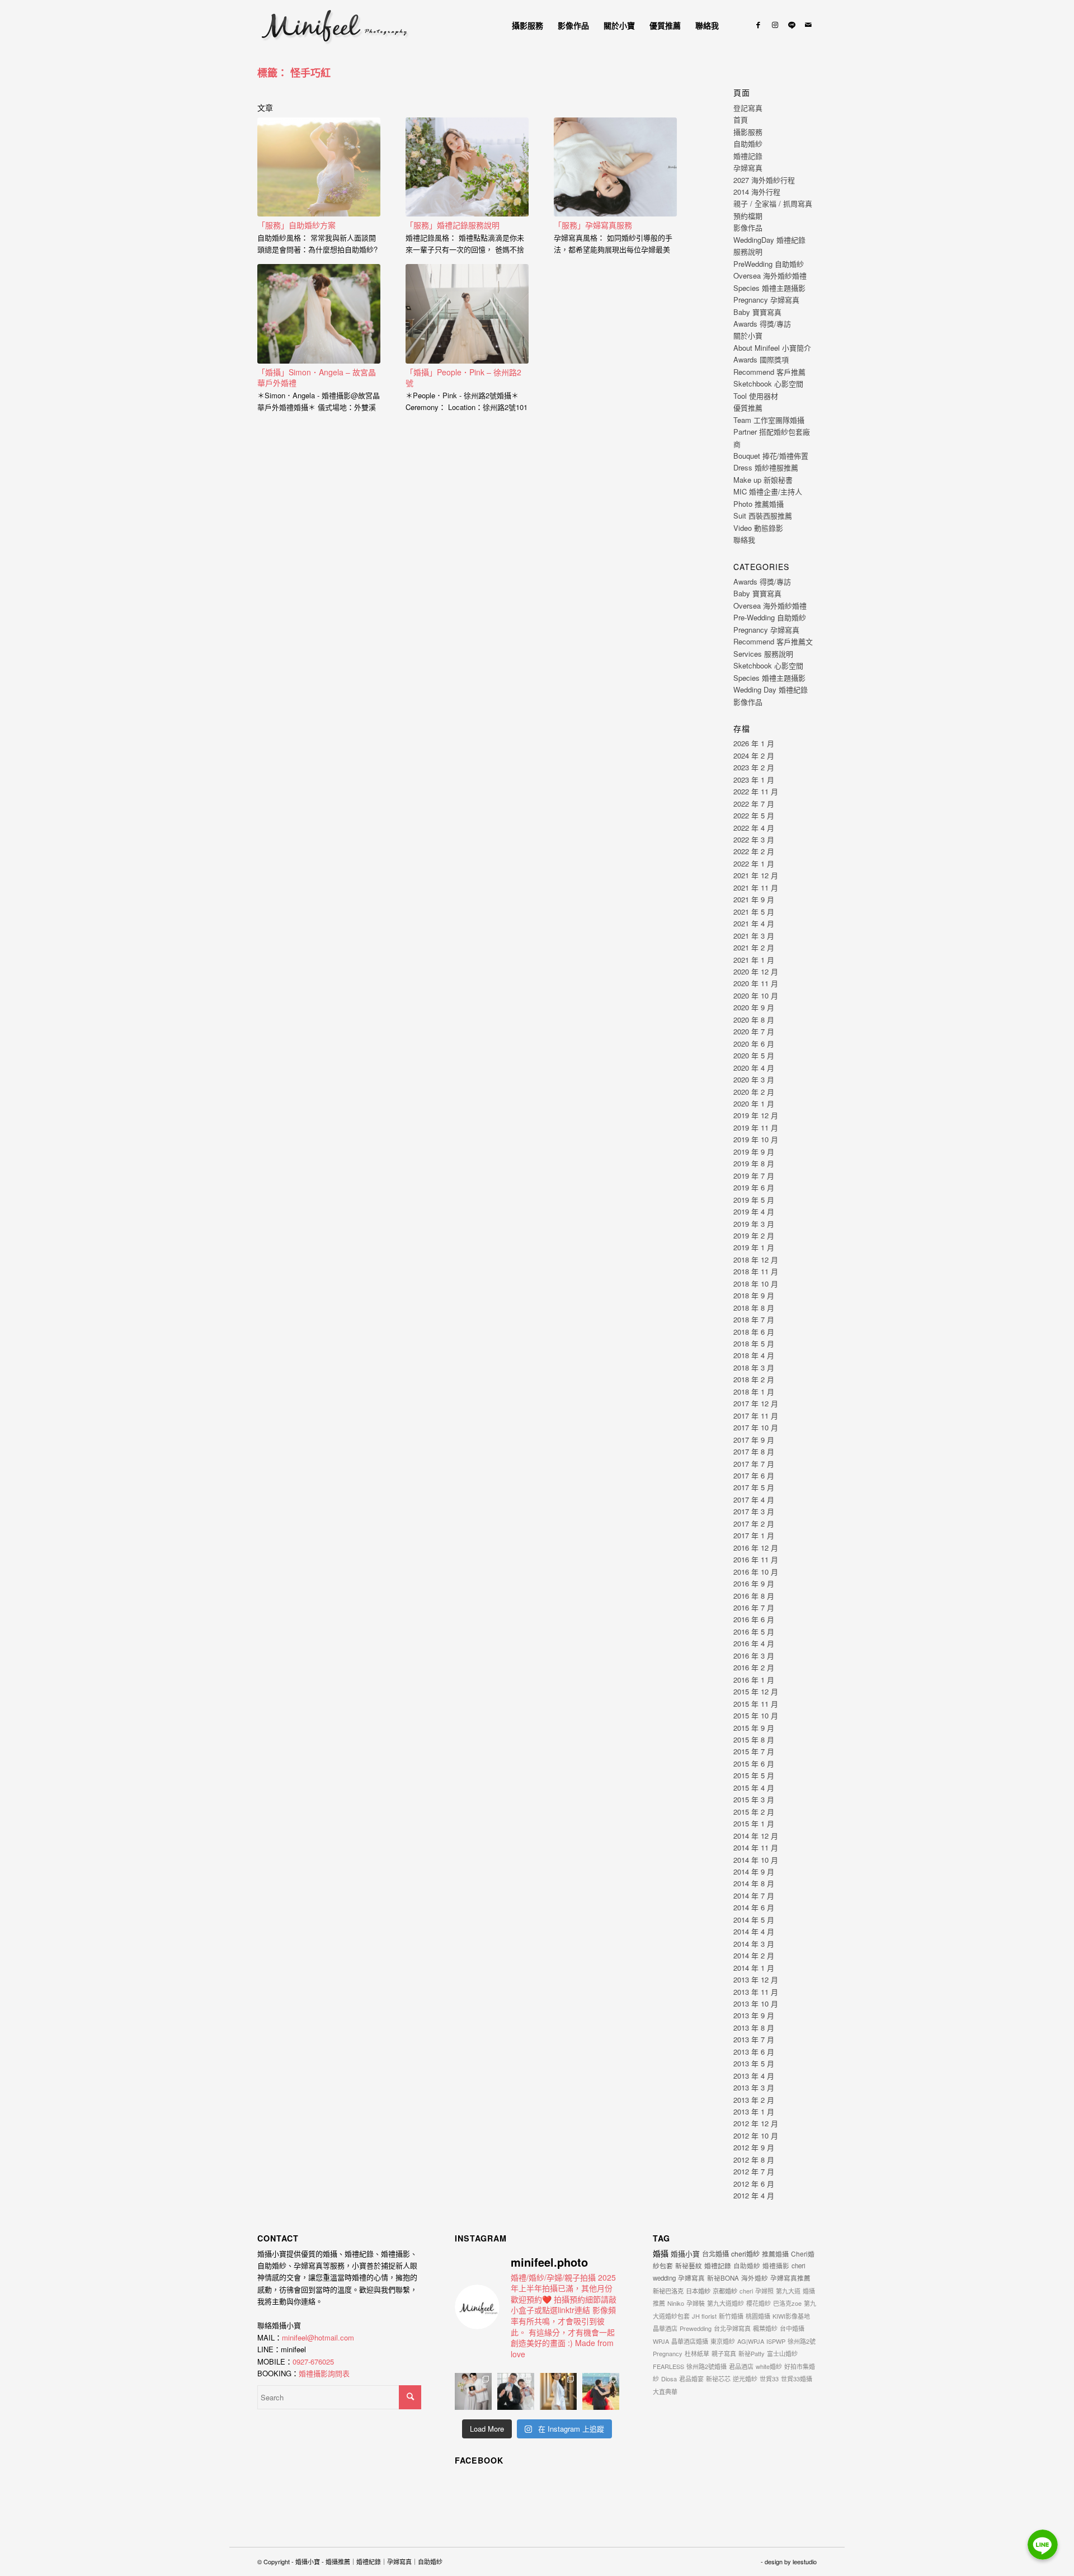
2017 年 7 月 (754, 1464)
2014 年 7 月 (754, 1895)
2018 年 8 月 (754, 1308)
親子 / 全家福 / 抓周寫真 (773, 203)
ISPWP (776, 2341)
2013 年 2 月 (754, 2100)
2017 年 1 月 (754, 1535)
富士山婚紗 (782, 2353)
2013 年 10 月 (756, 2003)
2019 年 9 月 (754, 1152)
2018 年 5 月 (754, 1343)
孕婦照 (764, 2291)
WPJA (661, 2341)
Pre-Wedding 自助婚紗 (770, 617)
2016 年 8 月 (754, 1596)
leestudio (805, 2561)
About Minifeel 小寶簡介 (772, 348)
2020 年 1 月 (754, 1103)
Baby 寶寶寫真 (757, 312)
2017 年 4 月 (754, 1499)
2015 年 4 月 (754, 1788)
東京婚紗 (723, 2341)
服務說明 (748, 251)
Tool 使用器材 (756, 396)
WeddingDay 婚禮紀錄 (769, 240)
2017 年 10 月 (756, 1427)
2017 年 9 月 (754, 1440)
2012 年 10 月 (756, 2135)
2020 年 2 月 (754, 1092)
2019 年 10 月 (756, 1139)
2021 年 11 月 (756, 887)
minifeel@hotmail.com (318, 2337)
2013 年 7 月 (754, 2039)
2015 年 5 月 (754, 1775)
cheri (746, 2291)
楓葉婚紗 (765, 2328)
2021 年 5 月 (754, 912)
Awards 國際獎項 (761, 359)
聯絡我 (744, 540)
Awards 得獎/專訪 (762, 324)
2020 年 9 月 (754, 1007)
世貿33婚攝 (797, 2379)
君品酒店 (741, 2366)
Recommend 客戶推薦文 (773, 641)
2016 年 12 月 (756, 1548)
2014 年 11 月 (756, 1847)
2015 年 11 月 (756, 1704)
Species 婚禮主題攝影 (769, 288)
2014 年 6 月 (754, 1907)
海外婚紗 (755, 2278)
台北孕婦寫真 (732, 2328)
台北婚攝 (715, 2254)
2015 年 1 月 (754, 1823)
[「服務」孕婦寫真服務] (615, 167)
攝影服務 (748, 132)
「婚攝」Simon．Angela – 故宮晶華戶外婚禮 (317, 378)
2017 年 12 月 (756, 1403)
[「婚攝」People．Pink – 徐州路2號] (467, 314)
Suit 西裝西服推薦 (763, 515)
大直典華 (665, 2391)
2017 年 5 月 (754, 1487)
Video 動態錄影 (758, 528)
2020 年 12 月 (756, 971)
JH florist (704, 2316)
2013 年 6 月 (754, 2052)
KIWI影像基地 (791, 2316)
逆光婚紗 (745, 2379)
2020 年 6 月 (754, 1044)
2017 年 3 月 (754, 1511)
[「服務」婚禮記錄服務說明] (467, 167)
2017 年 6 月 (754, 1475)
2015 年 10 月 (756, 1715)
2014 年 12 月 (756, 1836)
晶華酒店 (665, 2328)
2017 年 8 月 (754, 1451)
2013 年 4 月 (754, 2076)
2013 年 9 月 (754, 2015)
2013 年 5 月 (754, 2063)
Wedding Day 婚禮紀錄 (771, 689)
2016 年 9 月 (754, 1583)
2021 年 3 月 (754, 936)
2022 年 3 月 (754, 839)
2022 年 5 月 (754, 815)
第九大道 (788, 2291)
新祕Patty (752, 2353)
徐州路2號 (802, 2341)
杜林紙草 (697, 2353)
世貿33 (769, 2379)
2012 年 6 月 (754, 2184)
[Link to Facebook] (758, 25)
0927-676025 (313, 2361)
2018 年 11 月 (756, 1271)
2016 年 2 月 (754, 1667)
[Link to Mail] (808, 25)
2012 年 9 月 (754, 2147)
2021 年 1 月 (754, 960)
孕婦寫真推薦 (790, 2278)
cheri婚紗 (745, 2254)
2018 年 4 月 (754, 1355)
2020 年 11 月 (756, 983)
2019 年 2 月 (754, 1235)
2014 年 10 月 (756, 1860)
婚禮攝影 (776, 2266)
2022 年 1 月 (754, 863)
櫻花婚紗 (759, 2303)
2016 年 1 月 (754, 1680)
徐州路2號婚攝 (706, 2366)
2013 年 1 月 (754, 2111)
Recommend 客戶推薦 (769, 372)
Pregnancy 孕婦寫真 (766, 300)
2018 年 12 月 (756, 1259)
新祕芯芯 (718, 2379)
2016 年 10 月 (756, 1572)
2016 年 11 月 (756, 1559)
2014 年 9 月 (754, 1871)
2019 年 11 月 (756, 1127)
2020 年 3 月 (754, 1079)
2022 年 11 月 (756, 791)
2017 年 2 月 (754, 1524)
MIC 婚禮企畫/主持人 (768, 491)
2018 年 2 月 (754, 1379)
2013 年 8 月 (754, 2028)
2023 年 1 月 (754, 780)
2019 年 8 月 (754, 1163)
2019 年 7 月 (754, 1176)
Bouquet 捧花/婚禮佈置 (771, 456)
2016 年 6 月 (754, 1619)
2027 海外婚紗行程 (764, 180)
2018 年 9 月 (754, 1295)
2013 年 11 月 (756, 1992)
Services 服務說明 (763, 654)
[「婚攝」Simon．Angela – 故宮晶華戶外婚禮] (319, 314)
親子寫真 (724, 2353)
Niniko (676, 2303)
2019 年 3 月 (754, 1224)
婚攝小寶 (685, 2254)
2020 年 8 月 (754, 1019)
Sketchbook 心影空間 (768, 383)
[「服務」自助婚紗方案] (319, 167)
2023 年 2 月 (754, 767)
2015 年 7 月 (754, 1751)
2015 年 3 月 (754, 1799)
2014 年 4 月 (754, 1931)
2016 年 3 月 (754, 1656)
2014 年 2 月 (754, 1955)
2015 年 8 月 (754, 1739)
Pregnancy (668, 2353)
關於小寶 (748, 335)
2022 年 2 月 (754, 851)
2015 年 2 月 (754, 1812)
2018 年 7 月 (754, 1319)
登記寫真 (748, 108)
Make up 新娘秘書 (763, 480)
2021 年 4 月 (754, 923)
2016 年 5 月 (754, 1631)
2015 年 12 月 (756, 1691)
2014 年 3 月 (754, 1944)
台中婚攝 (792, 2328)
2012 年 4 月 (754, 2195)
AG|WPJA (751, 2341)
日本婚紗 (698, 2291)
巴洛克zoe (787, 2303)
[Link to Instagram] (775, 25)
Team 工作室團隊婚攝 (769, 420)
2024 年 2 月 (754, 755)
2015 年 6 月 (754, 1763)
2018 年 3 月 (754, 1367)
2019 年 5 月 (754, 1200)
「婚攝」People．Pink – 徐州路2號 (463, 378)
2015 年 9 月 (754, 1728)
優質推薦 (748, 408)
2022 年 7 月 (754, 804)
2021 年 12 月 (756, 875)
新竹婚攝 (731, 2316)
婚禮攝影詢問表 (324, 2373)
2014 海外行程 (757, 192)
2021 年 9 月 (754, 899)
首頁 (741, 119)
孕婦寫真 (748, 168)
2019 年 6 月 (754, 1187)
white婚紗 (769, 2366)
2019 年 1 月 (754, 1247)
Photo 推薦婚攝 (759, 504)
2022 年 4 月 (754, 828)
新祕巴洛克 (668, 2291)
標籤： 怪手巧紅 (294, 73)
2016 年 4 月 (754, 1643)
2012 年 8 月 (754, 2160)
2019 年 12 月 (756, 1115)
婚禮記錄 (748, 156)
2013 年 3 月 (754, 2087)
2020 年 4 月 (754, 1068)
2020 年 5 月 (754, 1055)
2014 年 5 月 (754, 1920)
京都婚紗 (725, 2291)
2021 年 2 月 (754, 947)
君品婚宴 (691, 2379)
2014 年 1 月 (754, 1968)
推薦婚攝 (775, 2254)
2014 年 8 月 (754, 1883)
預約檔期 (748, 216)
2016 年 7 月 (754, 1607)
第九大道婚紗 (726, 2303)
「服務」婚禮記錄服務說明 (453, 225)
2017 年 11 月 (756, 1416)
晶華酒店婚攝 (690, 2341)
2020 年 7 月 (754, 1031)
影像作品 (748, 227)
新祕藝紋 (689, 2265)
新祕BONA (723, 2278)
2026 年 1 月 (754, 743)
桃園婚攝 (758, 2316)
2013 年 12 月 (756, 1979)
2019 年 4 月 (754, 1211)
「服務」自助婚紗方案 (296, 225)
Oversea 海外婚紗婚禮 (770, 276)
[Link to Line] (792, 25)
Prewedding (696, 2328)
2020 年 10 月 (756, 995)
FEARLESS (668, 2366)
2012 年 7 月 (754, 2171)
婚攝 (661, 2253)
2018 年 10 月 (756, 1284)
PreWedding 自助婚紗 (769, 264)
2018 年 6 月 (754, 1332)
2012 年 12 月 (756, 2123)
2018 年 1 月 (754, 1391)
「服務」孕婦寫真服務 (593, 225)
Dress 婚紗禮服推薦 (766, 467)
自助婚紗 (748, 143)
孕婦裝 (696, 2303)
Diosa (669, 2379)
